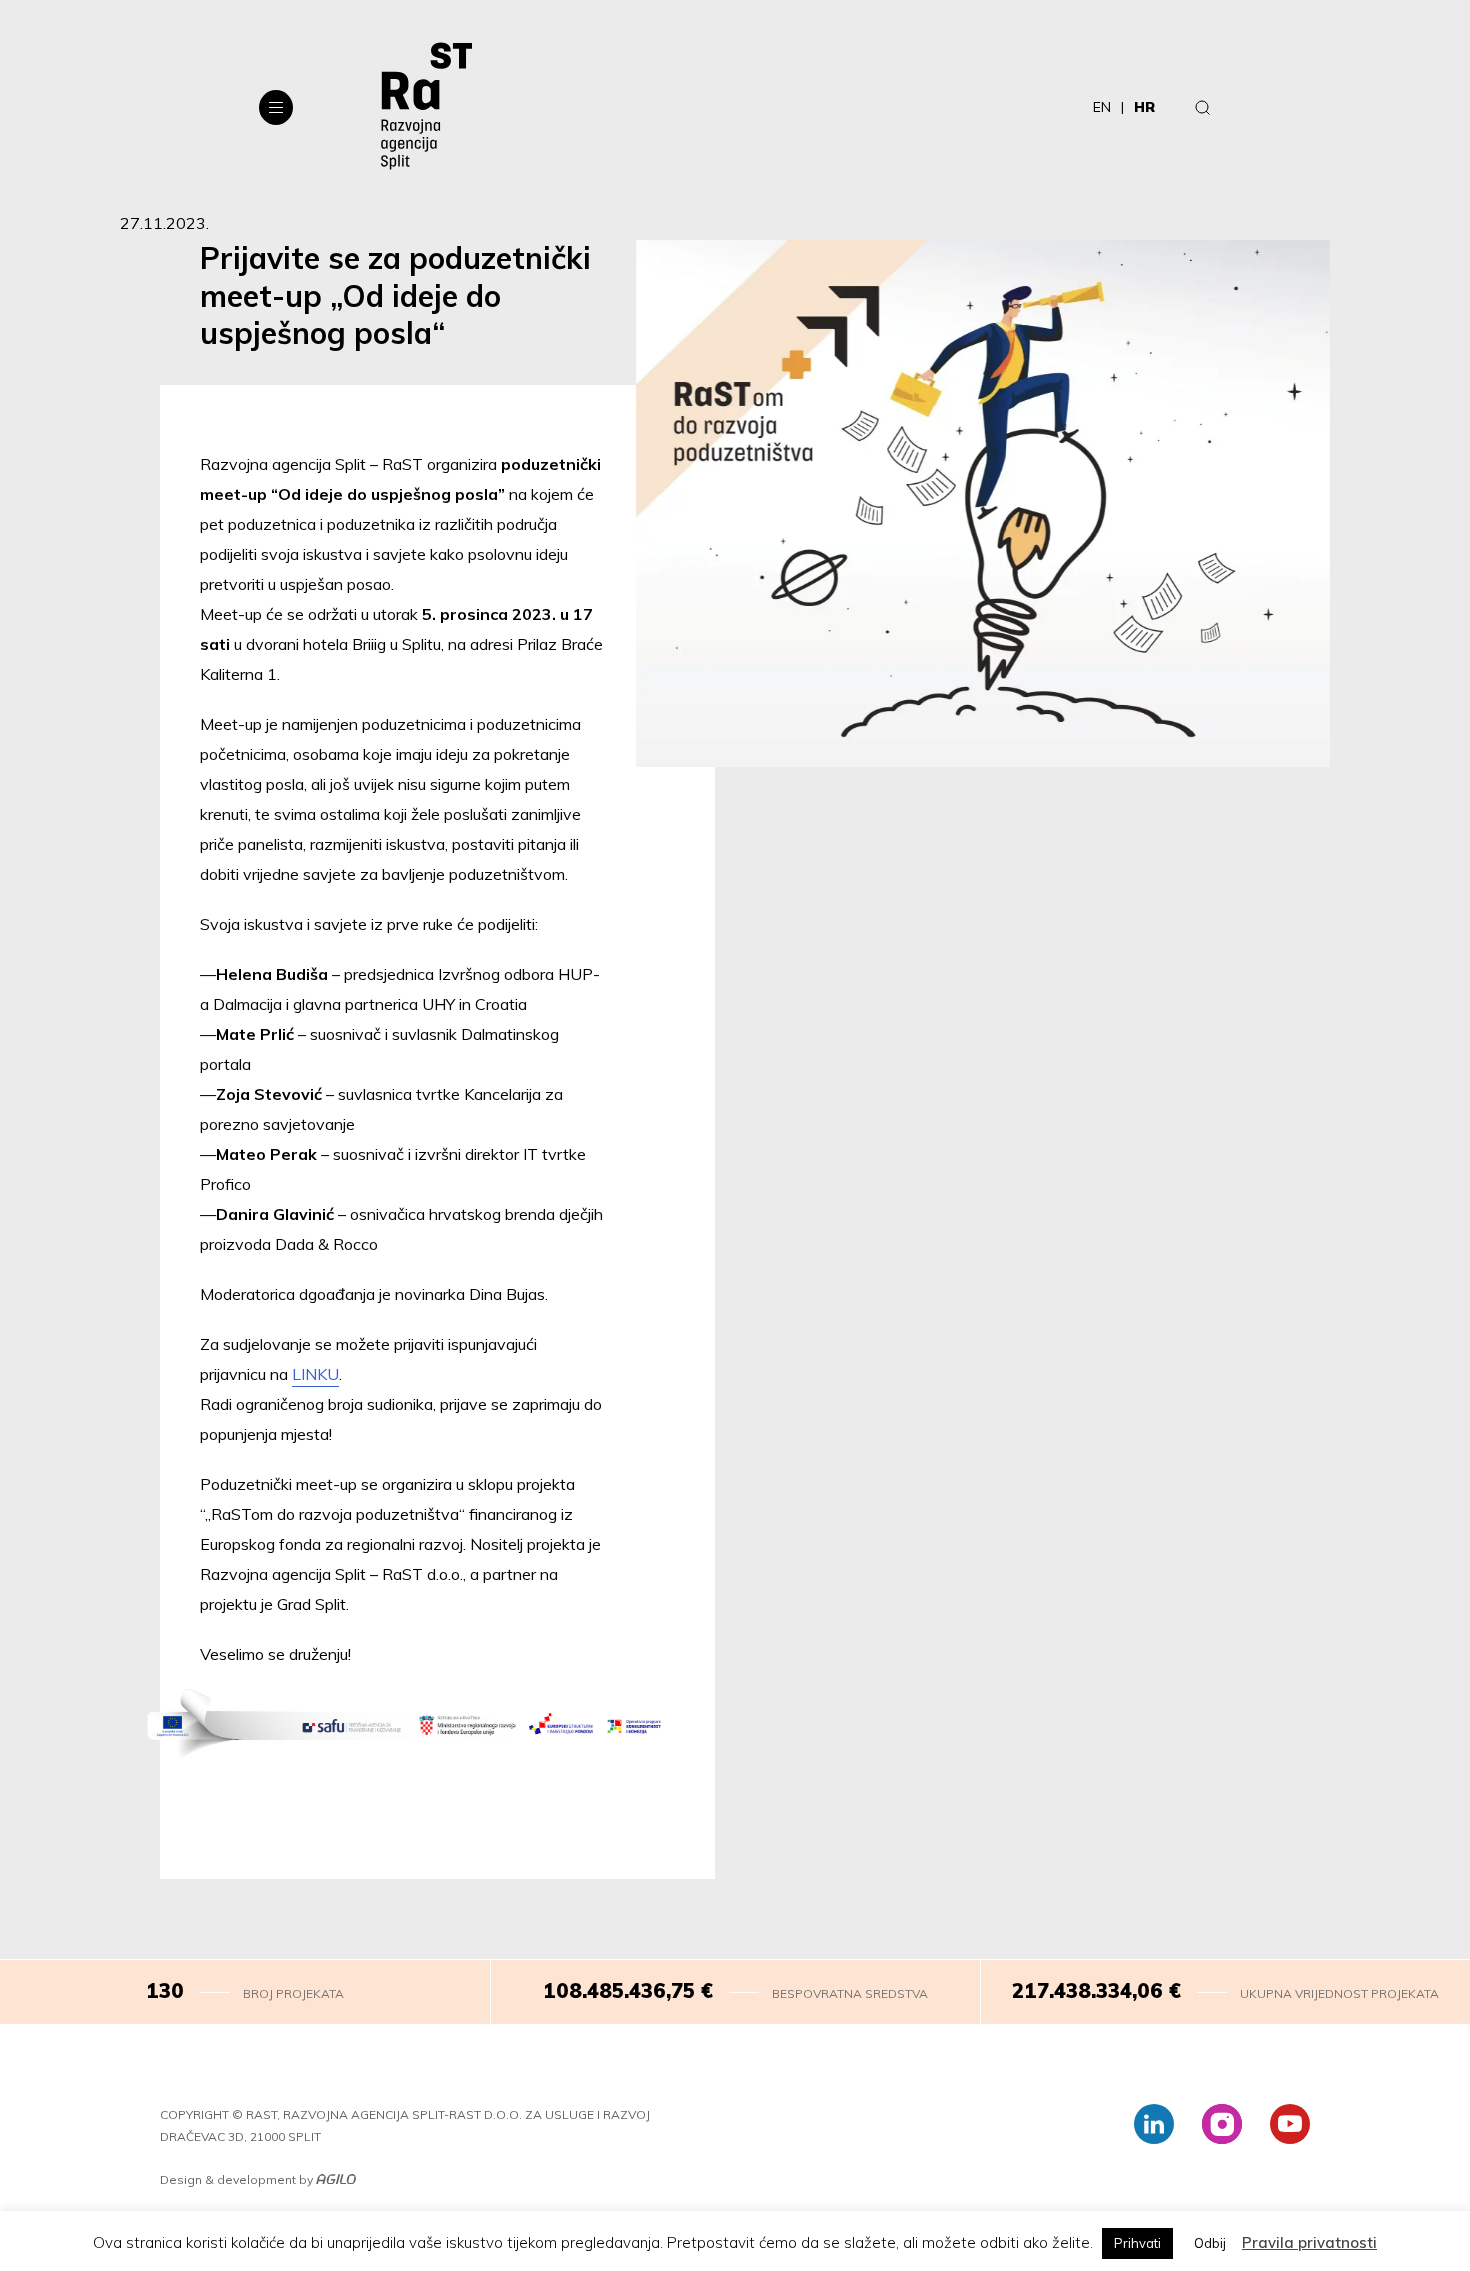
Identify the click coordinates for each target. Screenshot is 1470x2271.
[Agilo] (336, 2180)
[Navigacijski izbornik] (276, 107)
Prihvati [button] (1137, 2243)
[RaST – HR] (426, 107)
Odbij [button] (1210, 2243)
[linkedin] (1154, 2124)
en (1102, 107)
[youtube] (1290, 2124)
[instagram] (1222, 2124)
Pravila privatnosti (1309, 2242)
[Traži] (1203, 107)
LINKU (315, 1374)
